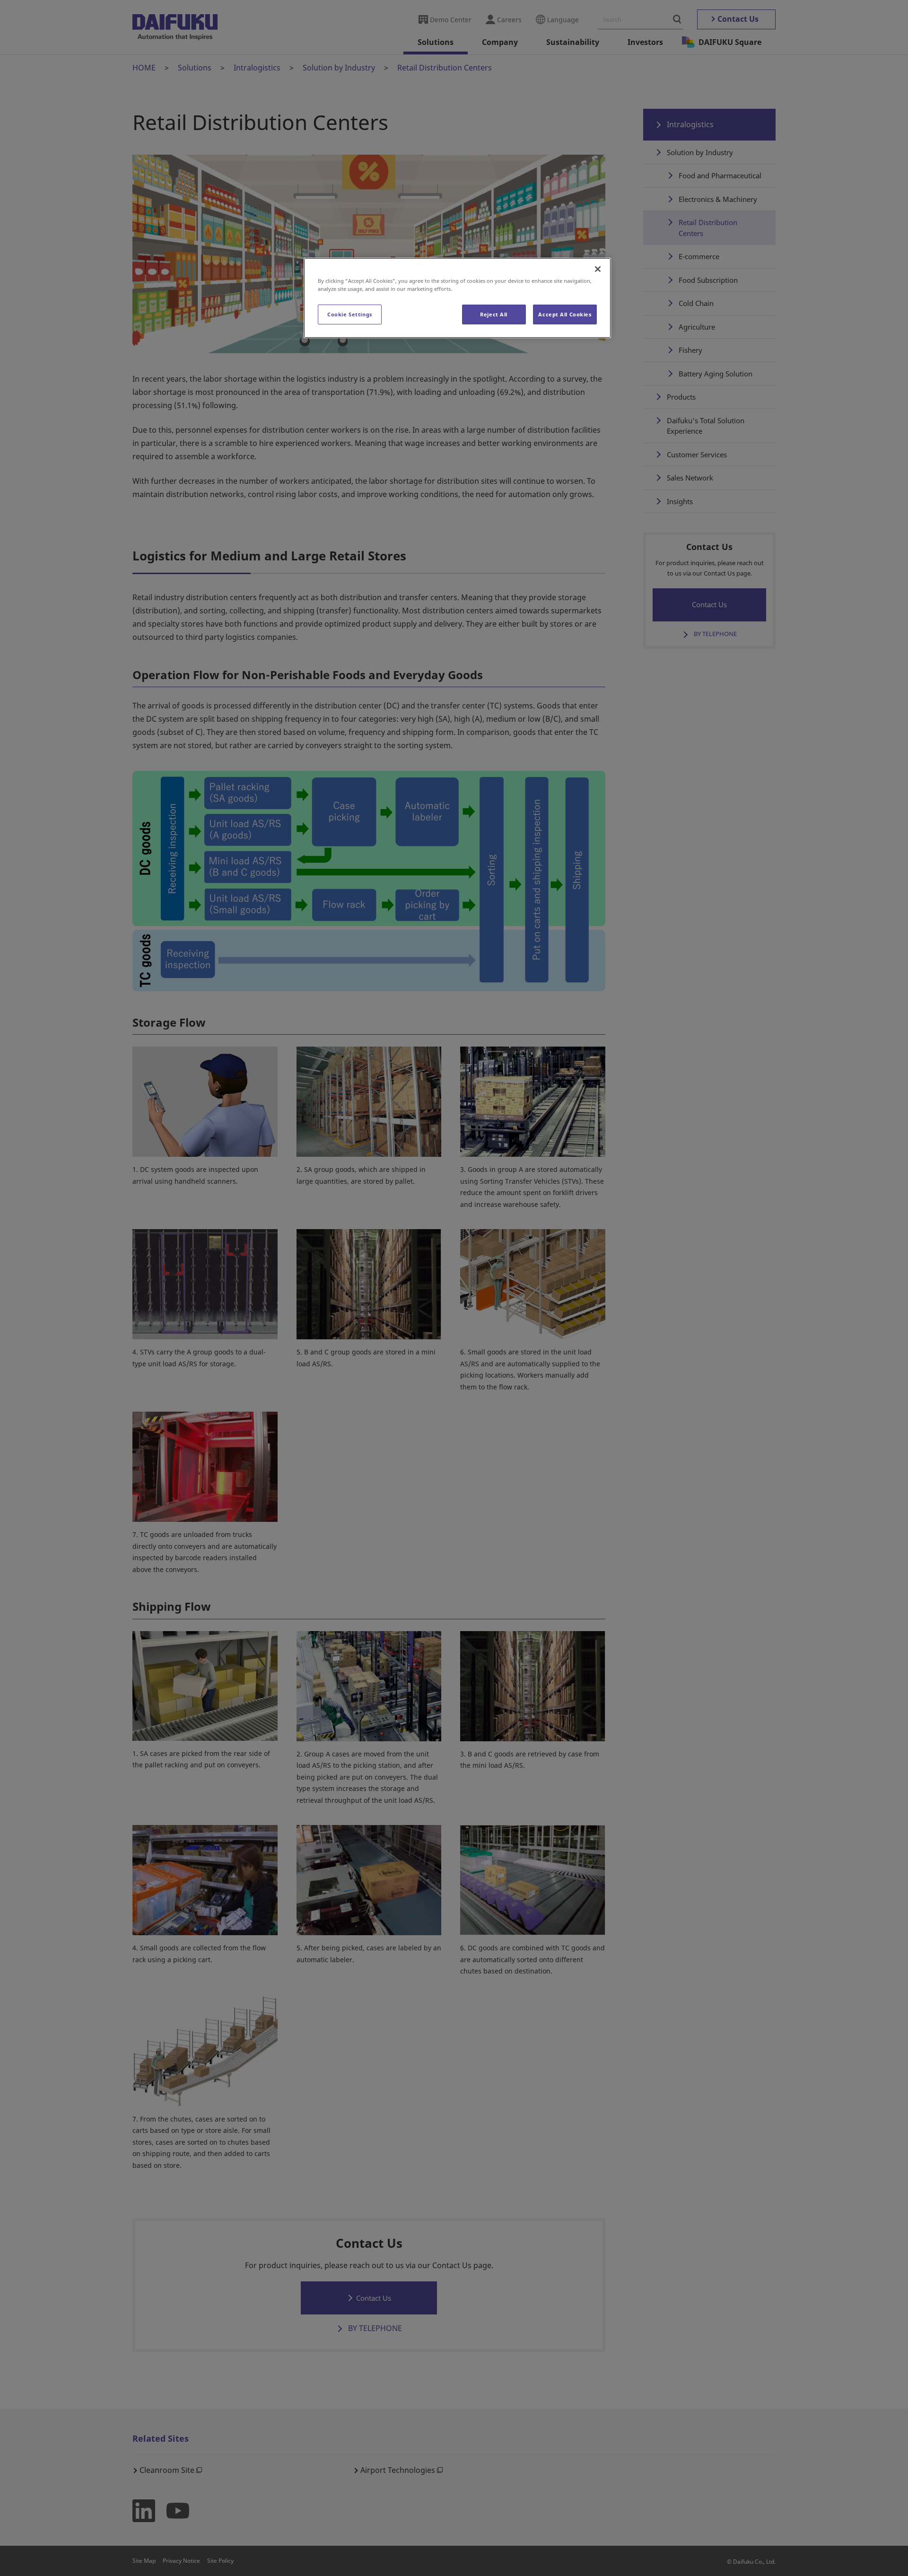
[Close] (598, 269)
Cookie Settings (350, 314)
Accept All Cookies (565, 314)
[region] (457, 298)
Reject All (494, 314)
